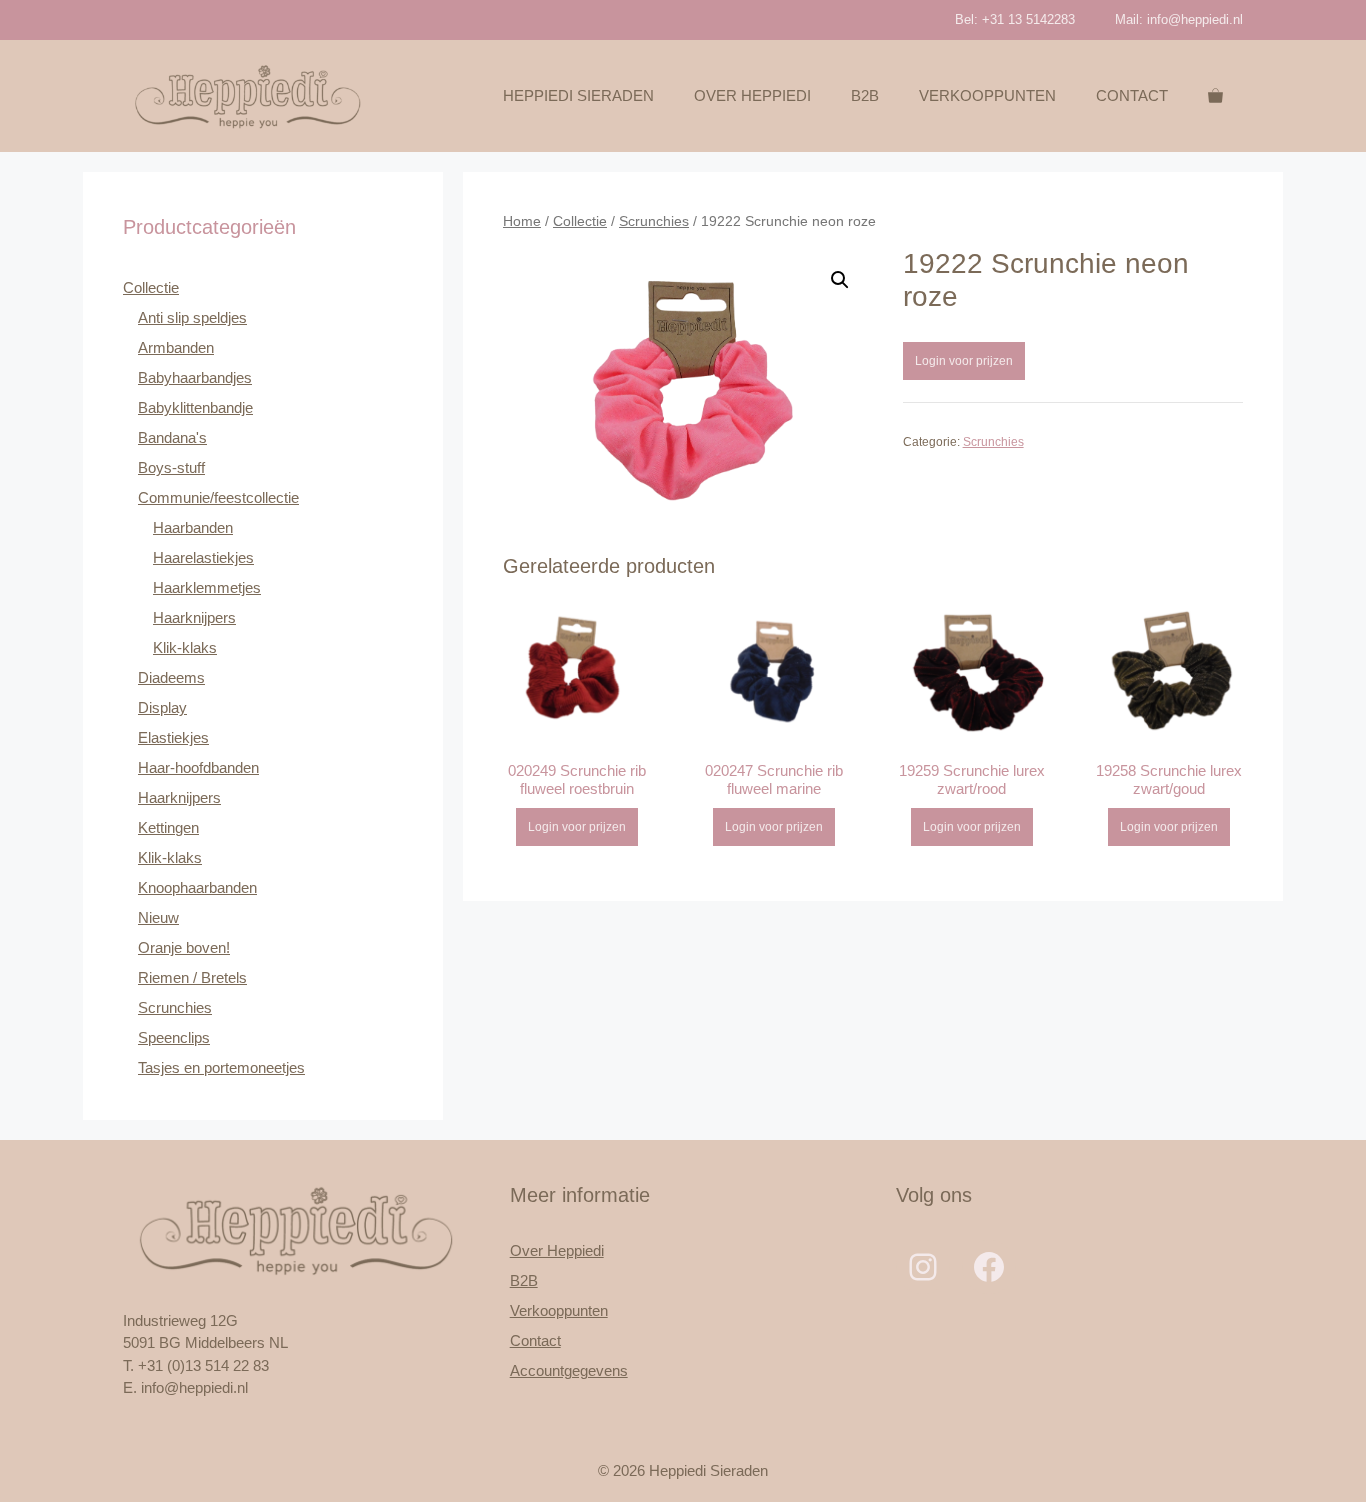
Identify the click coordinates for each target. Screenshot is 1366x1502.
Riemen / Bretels (192, 977)
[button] (840, 280)
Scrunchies (654, 221)
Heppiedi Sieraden (578, 95)
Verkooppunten (987, 95)
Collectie (580, 221)
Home (522, 221)
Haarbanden (193, 527)
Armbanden (176, 347)
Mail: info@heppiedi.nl (1179, 19)
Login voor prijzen (964, 361)
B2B (865, 95)
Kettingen (168, 827)
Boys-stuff (171, 467)
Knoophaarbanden (197, 887)
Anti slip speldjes (192, 317)
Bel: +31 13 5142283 (1015, 19)
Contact (1132, 95)
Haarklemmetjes (207, 587)
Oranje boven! (184, 947)
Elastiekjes (173, 737)
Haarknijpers (194, 617)
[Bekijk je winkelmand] (1215, 96)
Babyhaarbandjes (195, 377)
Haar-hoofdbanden (198, 767)
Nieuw (158, 917)
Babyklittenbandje (195, 407)
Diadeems (171, 677)
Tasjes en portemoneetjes (221, 1067)
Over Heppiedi (752, 95)
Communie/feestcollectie (218, 497)
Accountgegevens (569, 1370)
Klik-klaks (185, 647)
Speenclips (174, 1037)
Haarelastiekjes (203, 557)
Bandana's (172, 437)
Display (162, 707)
